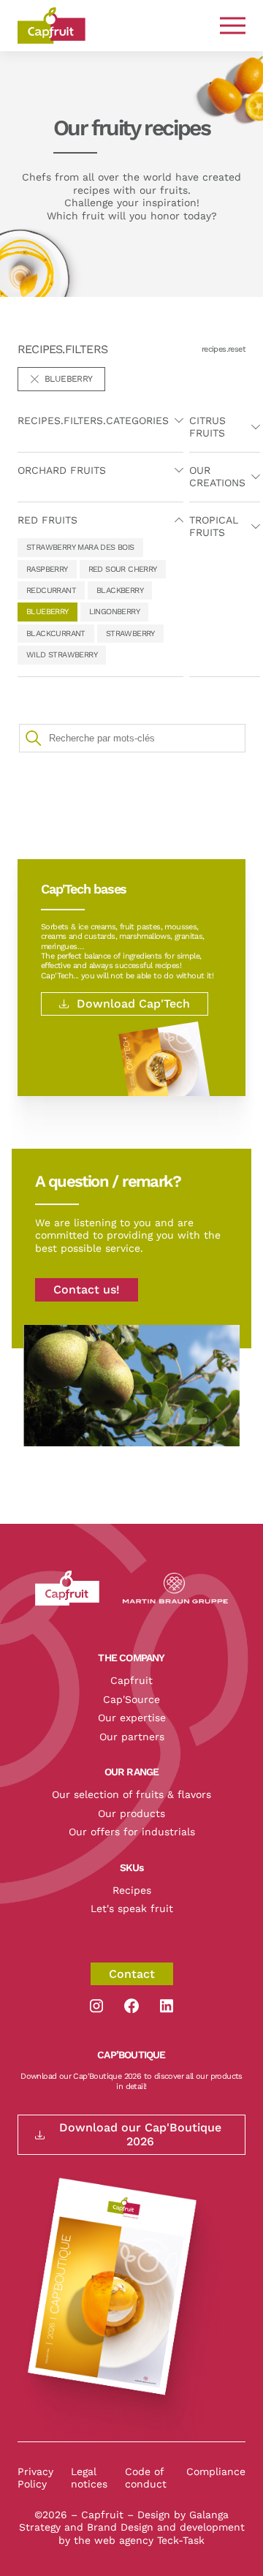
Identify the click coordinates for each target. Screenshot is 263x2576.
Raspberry (47, 569)
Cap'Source (131, 1699)
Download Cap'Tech (133, 1004)
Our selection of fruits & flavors (131, 1794)
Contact (132, 1974)
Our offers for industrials (132, 1832)
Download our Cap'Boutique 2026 (140, 2134)
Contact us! (87, 1289)
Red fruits (47, 520)
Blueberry (47, 612)
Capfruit (131, 1680)
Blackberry (120, 590)
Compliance (216, 2471)
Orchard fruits (62, 470)
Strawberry (130, 634)
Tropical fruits (214, 526)
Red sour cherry (123, 569)
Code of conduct (146, 2478)
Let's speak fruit (132, 1908)
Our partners (132, 1737)
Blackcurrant (56, 634)
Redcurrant (51, 590)
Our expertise (132, 1718)
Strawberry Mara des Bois (80, 547)
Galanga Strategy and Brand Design (124, 2521)
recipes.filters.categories (93, 420)
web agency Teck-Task (149, 2540)
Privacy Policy (35, 2478)
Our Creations (217, 477)
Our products (131, 1813)
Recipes (132, 1890)
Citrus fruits (207, 427)
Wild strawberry (62, 655)
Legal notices (89, 2478)
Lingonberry (114, 612)
